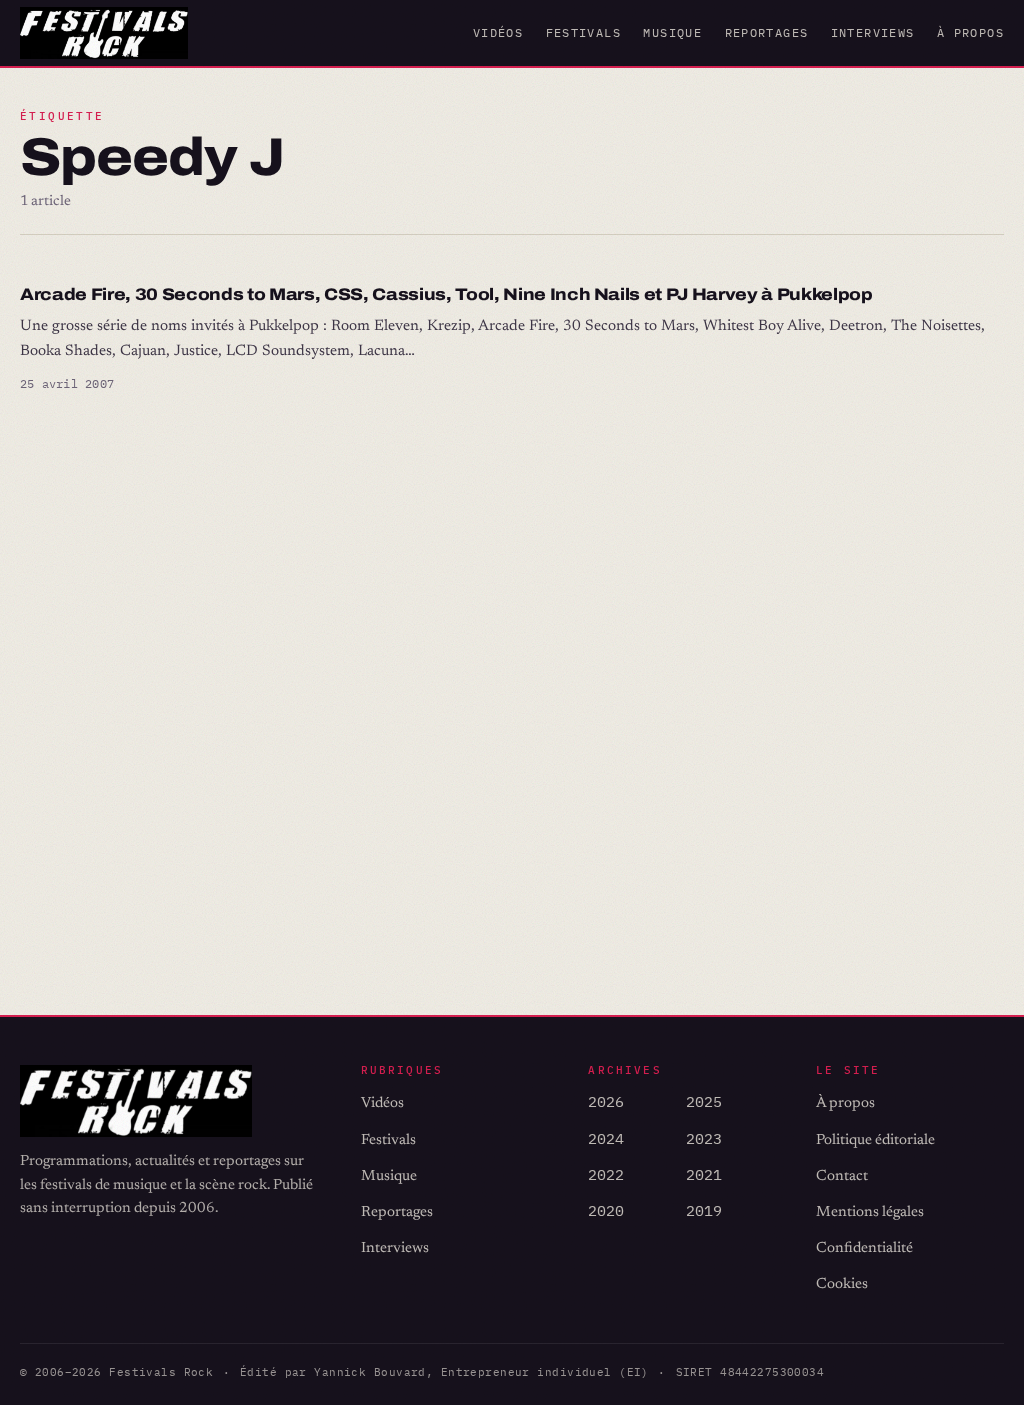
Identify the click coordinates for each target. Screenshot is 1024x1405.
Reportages (767, 32)
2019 (704, 1210)
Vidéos (498, 32)
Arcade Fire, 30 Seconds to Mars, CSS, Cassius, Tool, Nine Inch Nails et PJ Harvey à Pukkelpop (446, 294)
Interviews (873, 32)
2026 (606, 1101)
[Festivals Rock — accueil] (104, 33)
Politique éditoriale (875, 1140)
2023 (704, 1138)
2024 (606, 1138)
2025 (704, 1101)
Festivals (583, 32)
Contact (842, 1176)
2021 (704, 1174)
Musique (672, 32)
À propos (970, 32)
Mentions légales (870, 1212)
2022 (606, 1174)
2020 (606, 1210)
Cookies (842, 1284)
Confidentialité (864, 1248)
